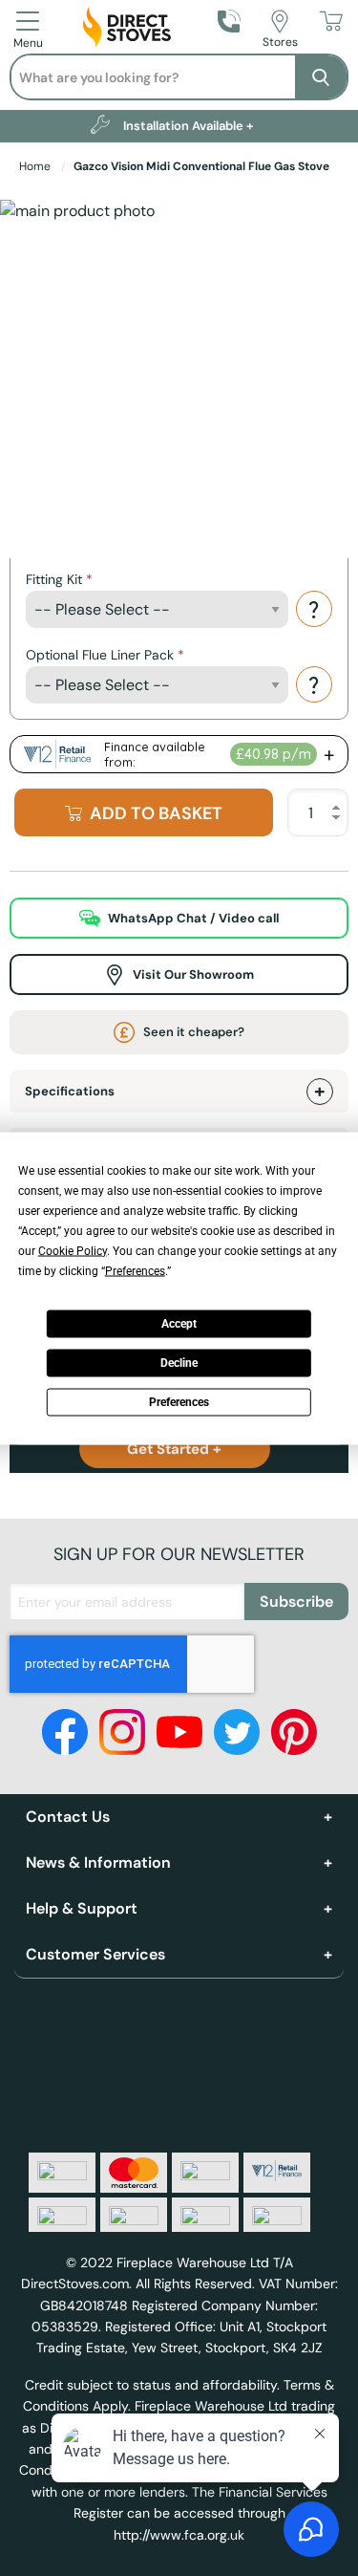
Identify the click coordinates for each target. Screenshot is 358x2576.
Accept (179, 1324)
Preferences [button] (135, 1270)
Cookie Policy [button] (73, 1250)
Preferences (179, 1402)
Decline (179, 1363)
